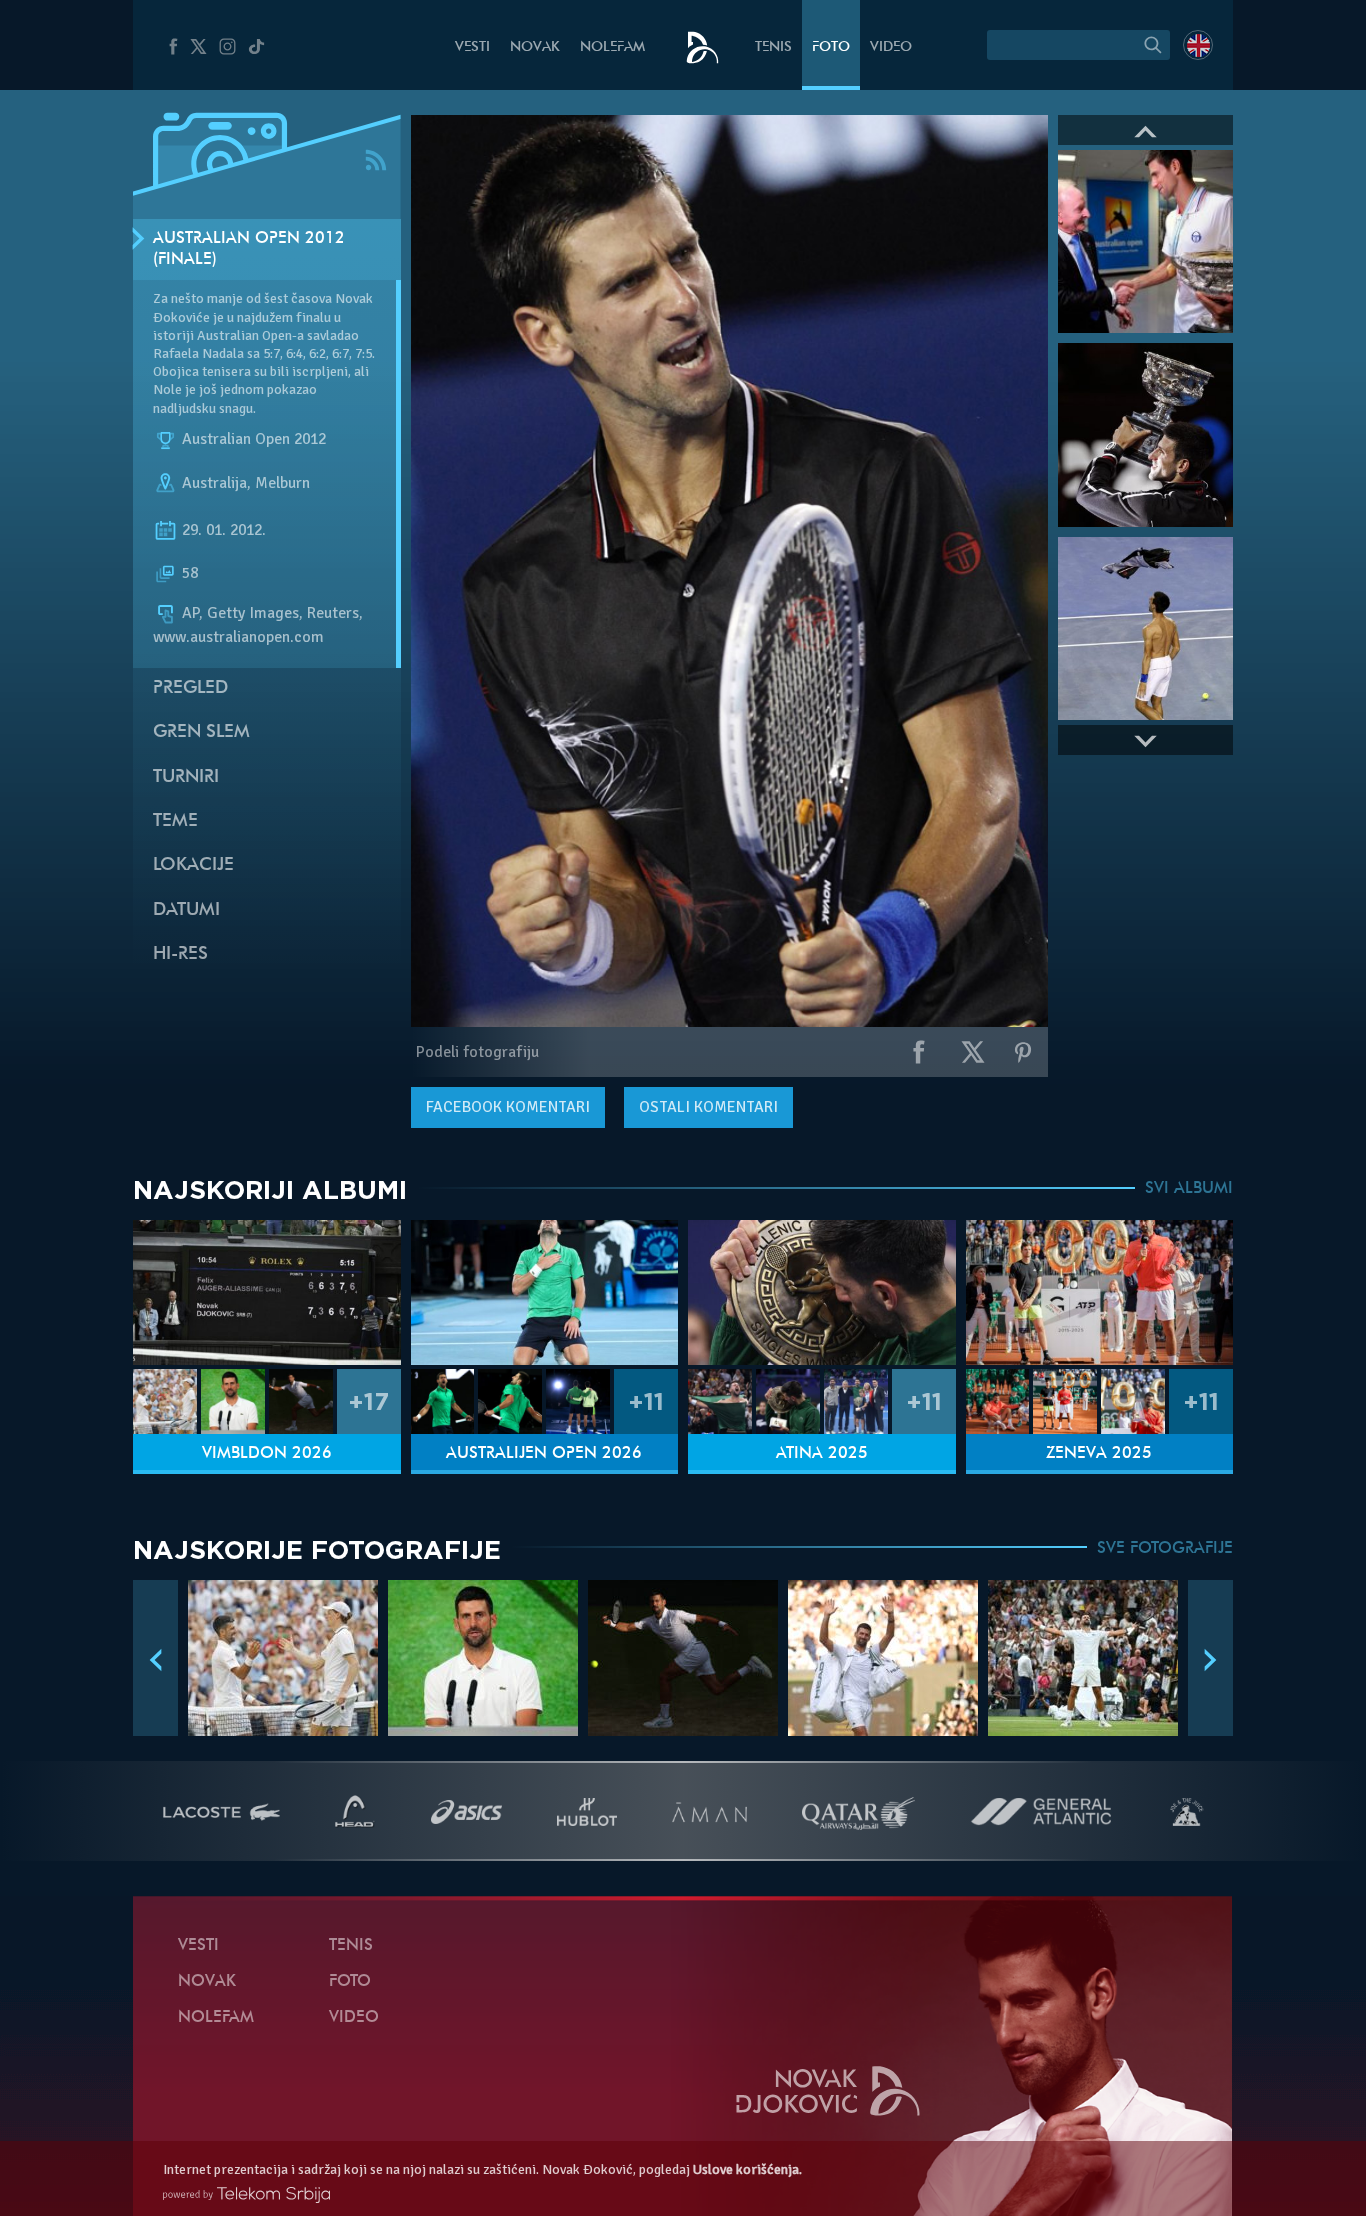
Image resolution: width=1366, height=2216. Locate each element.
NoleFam (612, 47)
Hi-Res (180, 954)
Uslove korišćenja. (747, 2169)
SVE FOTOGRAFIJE (1165, 1549)
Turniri (186, 777)
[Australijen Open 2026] (545, 1292)
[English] (1198, 45)
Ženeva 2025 (1099, 1454)
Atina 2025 (822, 1454)
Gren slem (201, 732)
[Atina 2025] (822, 1292)
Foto (831, 47)
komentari (508, 1107)
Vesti (472, 47)
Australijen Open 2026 (544, 1454)
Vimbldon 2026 (267, 1454)
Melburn (282, 483)
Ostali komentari (708, 1107)
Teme (175, 821)
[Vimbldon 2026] (267, 1292)
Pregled (190, 688)
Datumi (186, 910)
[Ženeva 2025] (1100, 1292)
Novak (535, 47)
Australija (214, 483)
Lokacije (193, 865)
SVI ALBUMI (1189, 1189)
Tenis (773, 47)
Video (891, 47)
